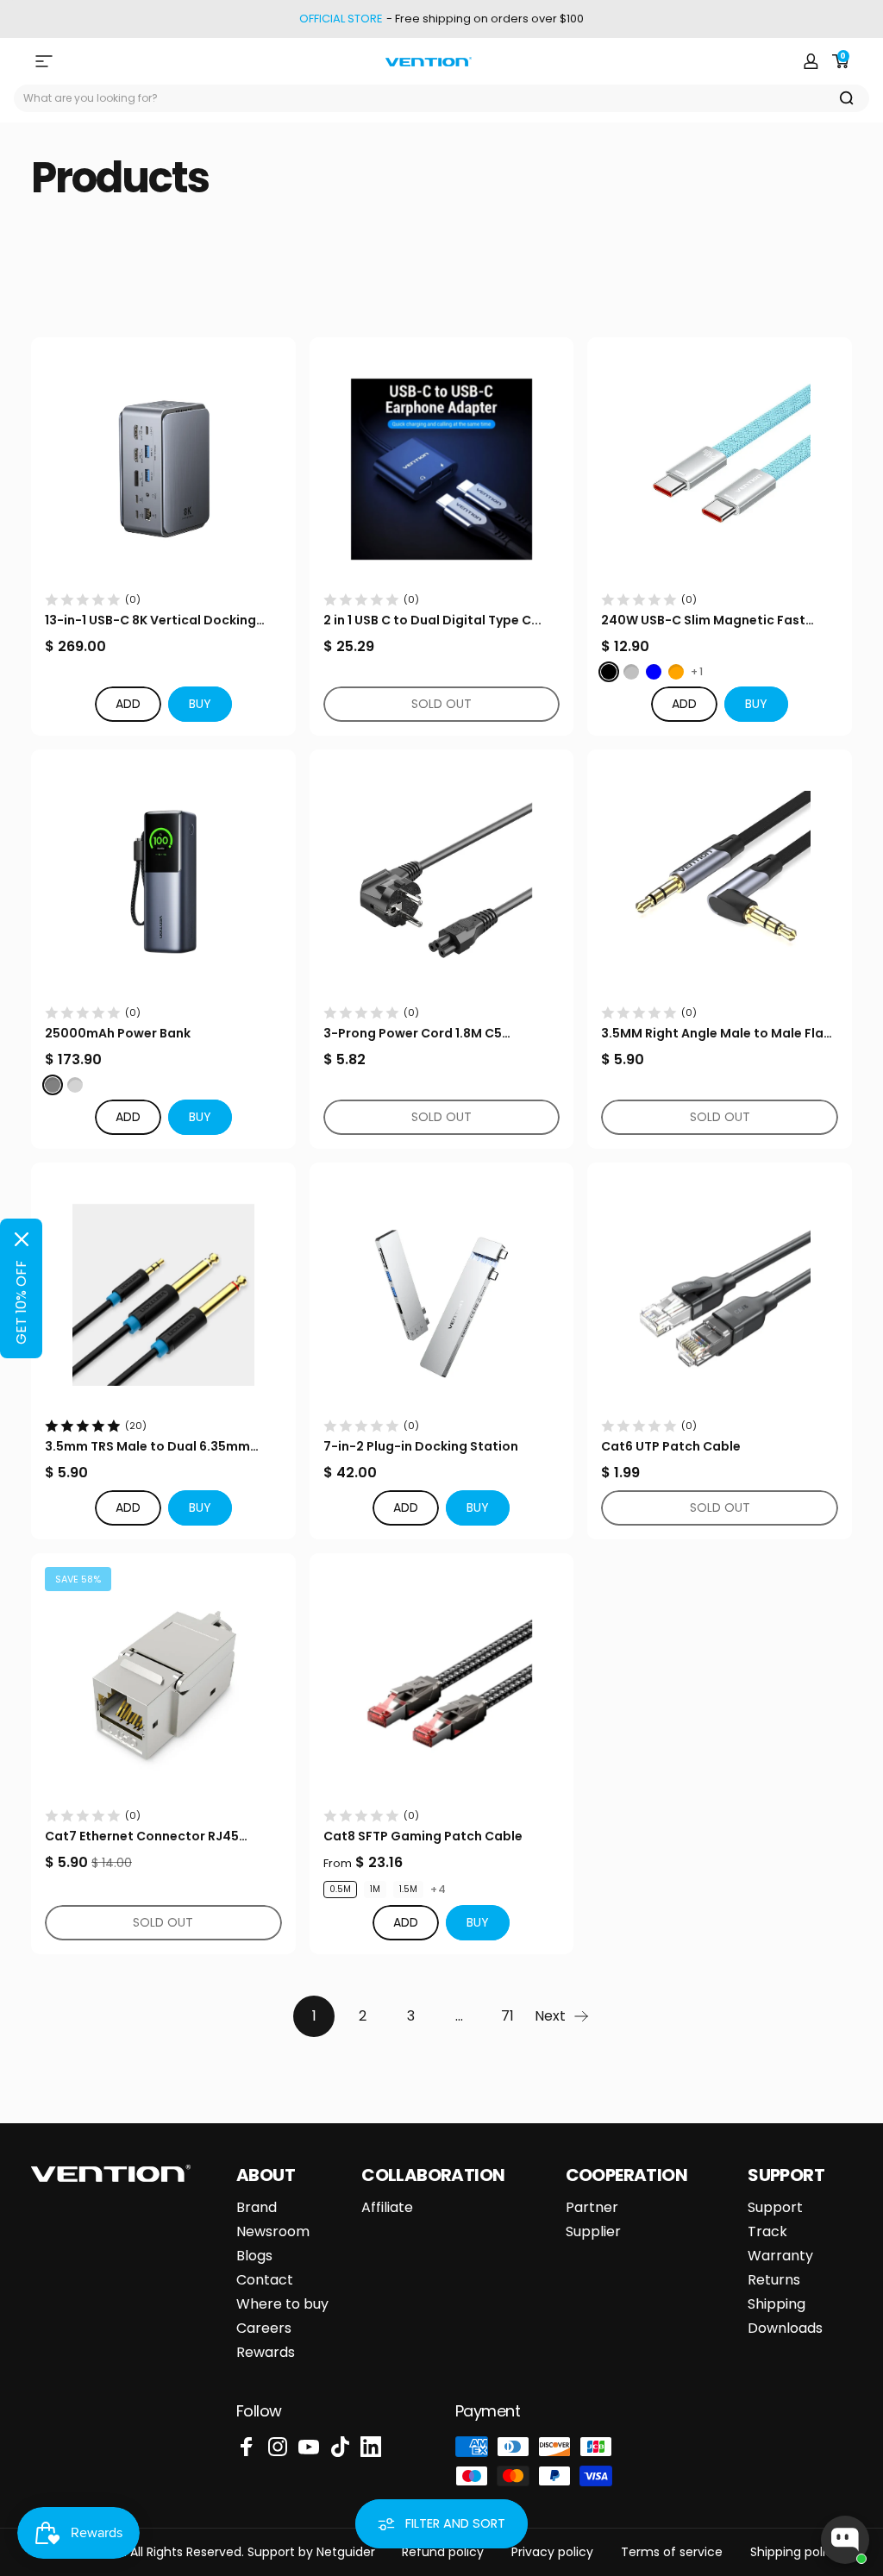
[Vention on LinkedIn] (371, 2447)
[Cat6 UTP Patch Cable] (720, 1295)
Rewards (266, 2353)
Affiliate (387, 2208)
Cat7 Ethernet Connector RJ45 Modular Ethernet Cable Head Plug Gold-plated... (153, 1836)
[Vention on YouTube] (309, 2447)
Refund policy (443, 2552)
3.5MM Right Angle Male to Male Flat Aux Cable (715, 1034)
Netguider (346, 2552)
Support (775, 2208)
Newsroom (273, 2232)
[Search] (847, 98)
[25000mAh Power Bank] (163, 882)
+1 (697, 672)
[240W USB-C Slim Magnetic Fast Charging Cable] (720, 470)
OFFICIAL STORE (341, 19)
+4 (438, 1890)
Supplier (593, 2232)
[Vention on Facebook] (247, 2447)
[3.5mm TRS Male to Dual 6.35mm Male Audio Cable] (163, 1295)
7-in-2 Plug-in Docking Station (421, 1446)
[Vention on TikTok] (340, 2447)
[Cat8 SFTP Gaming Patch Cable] (442, 1686)
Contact (265, 2280)
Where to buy (282, 2304)
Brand (257, 2208)
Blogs (254, 2256)
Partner (592, 2208)
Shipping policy (795, 2552)
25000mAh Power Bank (118, 1033)
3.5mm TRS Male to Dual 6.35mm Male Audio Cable (147, 1447)
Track (767, 2232)
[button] (200, 704)
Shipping (777, 2304)
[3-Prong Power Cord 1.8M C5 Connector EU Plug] (442, 882)
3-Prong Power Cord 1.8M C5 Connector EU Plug (413, 1034)
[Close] (22, 1239)
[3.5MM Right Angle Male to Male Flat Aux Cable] (720, 882)
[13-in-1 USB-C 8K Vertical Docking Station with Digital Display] (163, 470)
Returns (774, 2280)
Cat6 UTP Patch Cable (671, 1446)
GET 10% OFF (21, 1302)
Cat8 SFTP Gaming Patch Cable (423, 1836)
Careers (264, 2328)
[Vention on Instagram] (278, 2447)
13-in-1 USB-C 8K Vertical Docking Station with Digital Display (150, 620)
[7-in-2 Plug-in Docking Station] (442, 1295)
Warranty (780, 2256)
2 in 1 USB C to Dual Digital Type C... (432, 620)
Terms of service (672, 2552)
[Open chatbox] (845, 2540)
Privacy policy (552, 2552)
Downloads (785, 2328)
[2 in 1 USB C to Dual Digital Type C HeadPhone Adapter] (442, 470)
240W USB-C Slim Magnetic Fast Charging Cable (703, 620)
